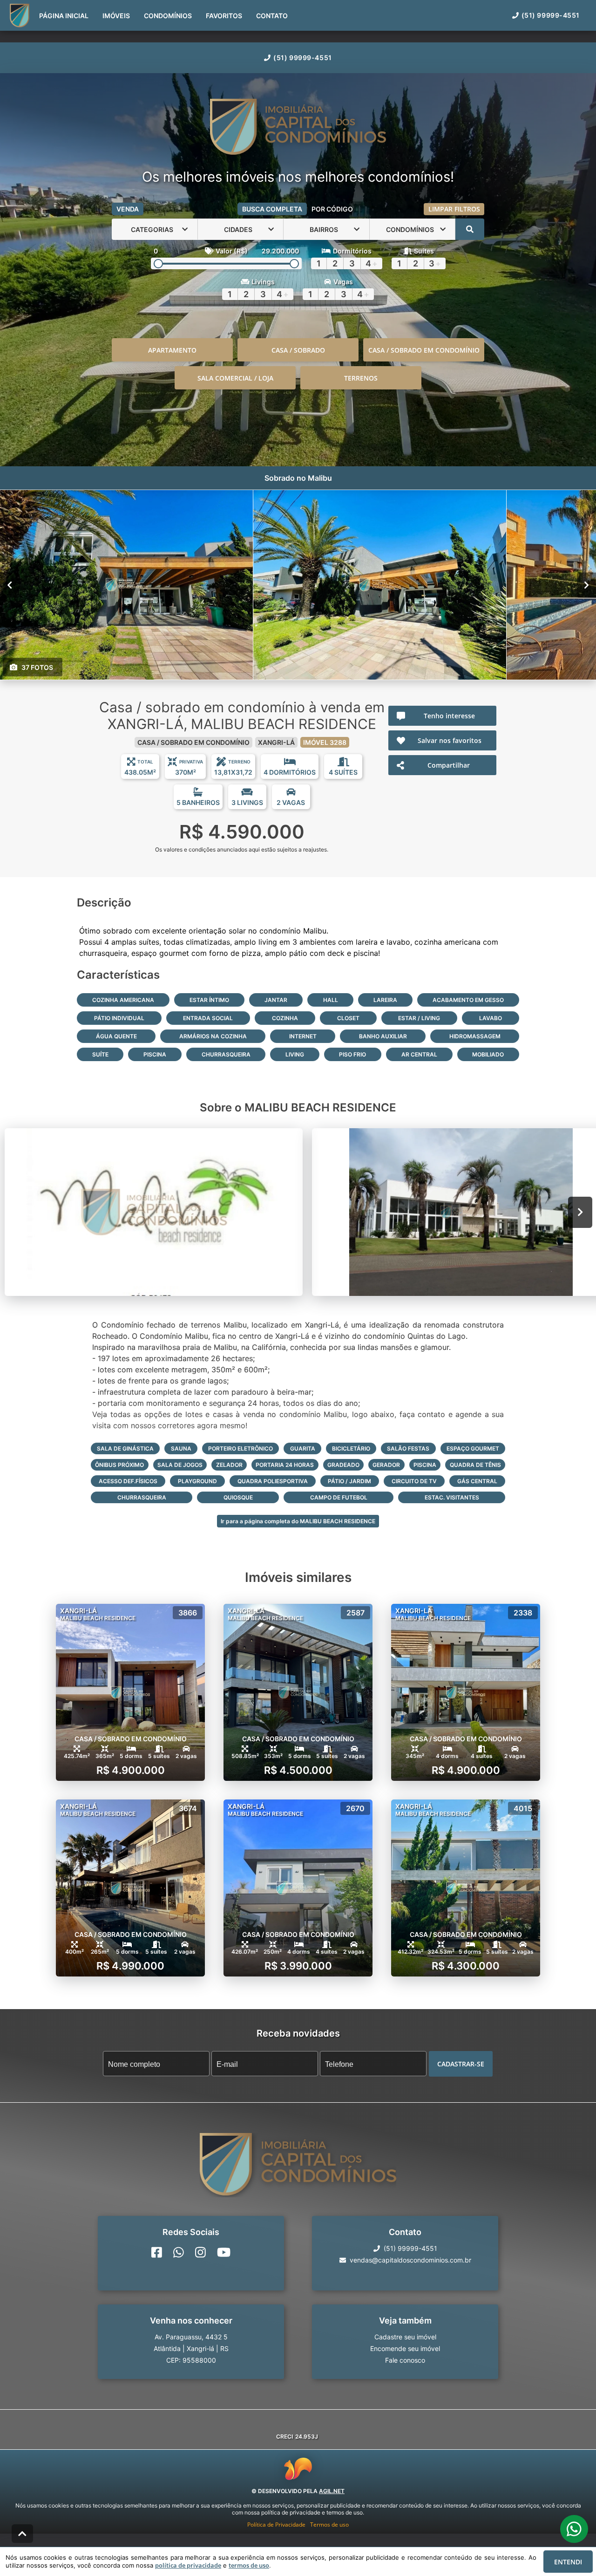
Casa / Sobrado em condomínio (424, 350)
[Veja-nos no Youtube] (224, 2253)
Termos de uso (329, 2525)
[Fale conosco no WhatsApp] (179, 2253)
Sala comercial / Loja (235, 378)
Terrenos (361, 378)
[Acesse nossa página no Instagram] (200, 2253)
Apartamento (172, 350)
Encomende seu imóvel (405, 2349)
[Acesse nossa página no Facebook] (157, 2253)
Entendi (568, 2562)
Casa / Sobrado (298, 350)
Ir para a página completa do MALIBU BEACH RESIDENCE (298, 1521)
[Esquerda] (10, 585)
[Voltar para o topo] (22, 2534)
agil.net (332, 2491)
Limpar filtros (454, 209)
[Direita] (586, 585)
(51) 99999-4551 (302, 58)
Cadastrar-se (461, 2064)
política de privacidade (188, 2565)
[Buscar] (470, 229)
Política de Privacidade (276, 2525)
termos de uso (249, 2565)
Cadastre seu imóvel (405, 2337)
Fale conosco (405, 2361)
